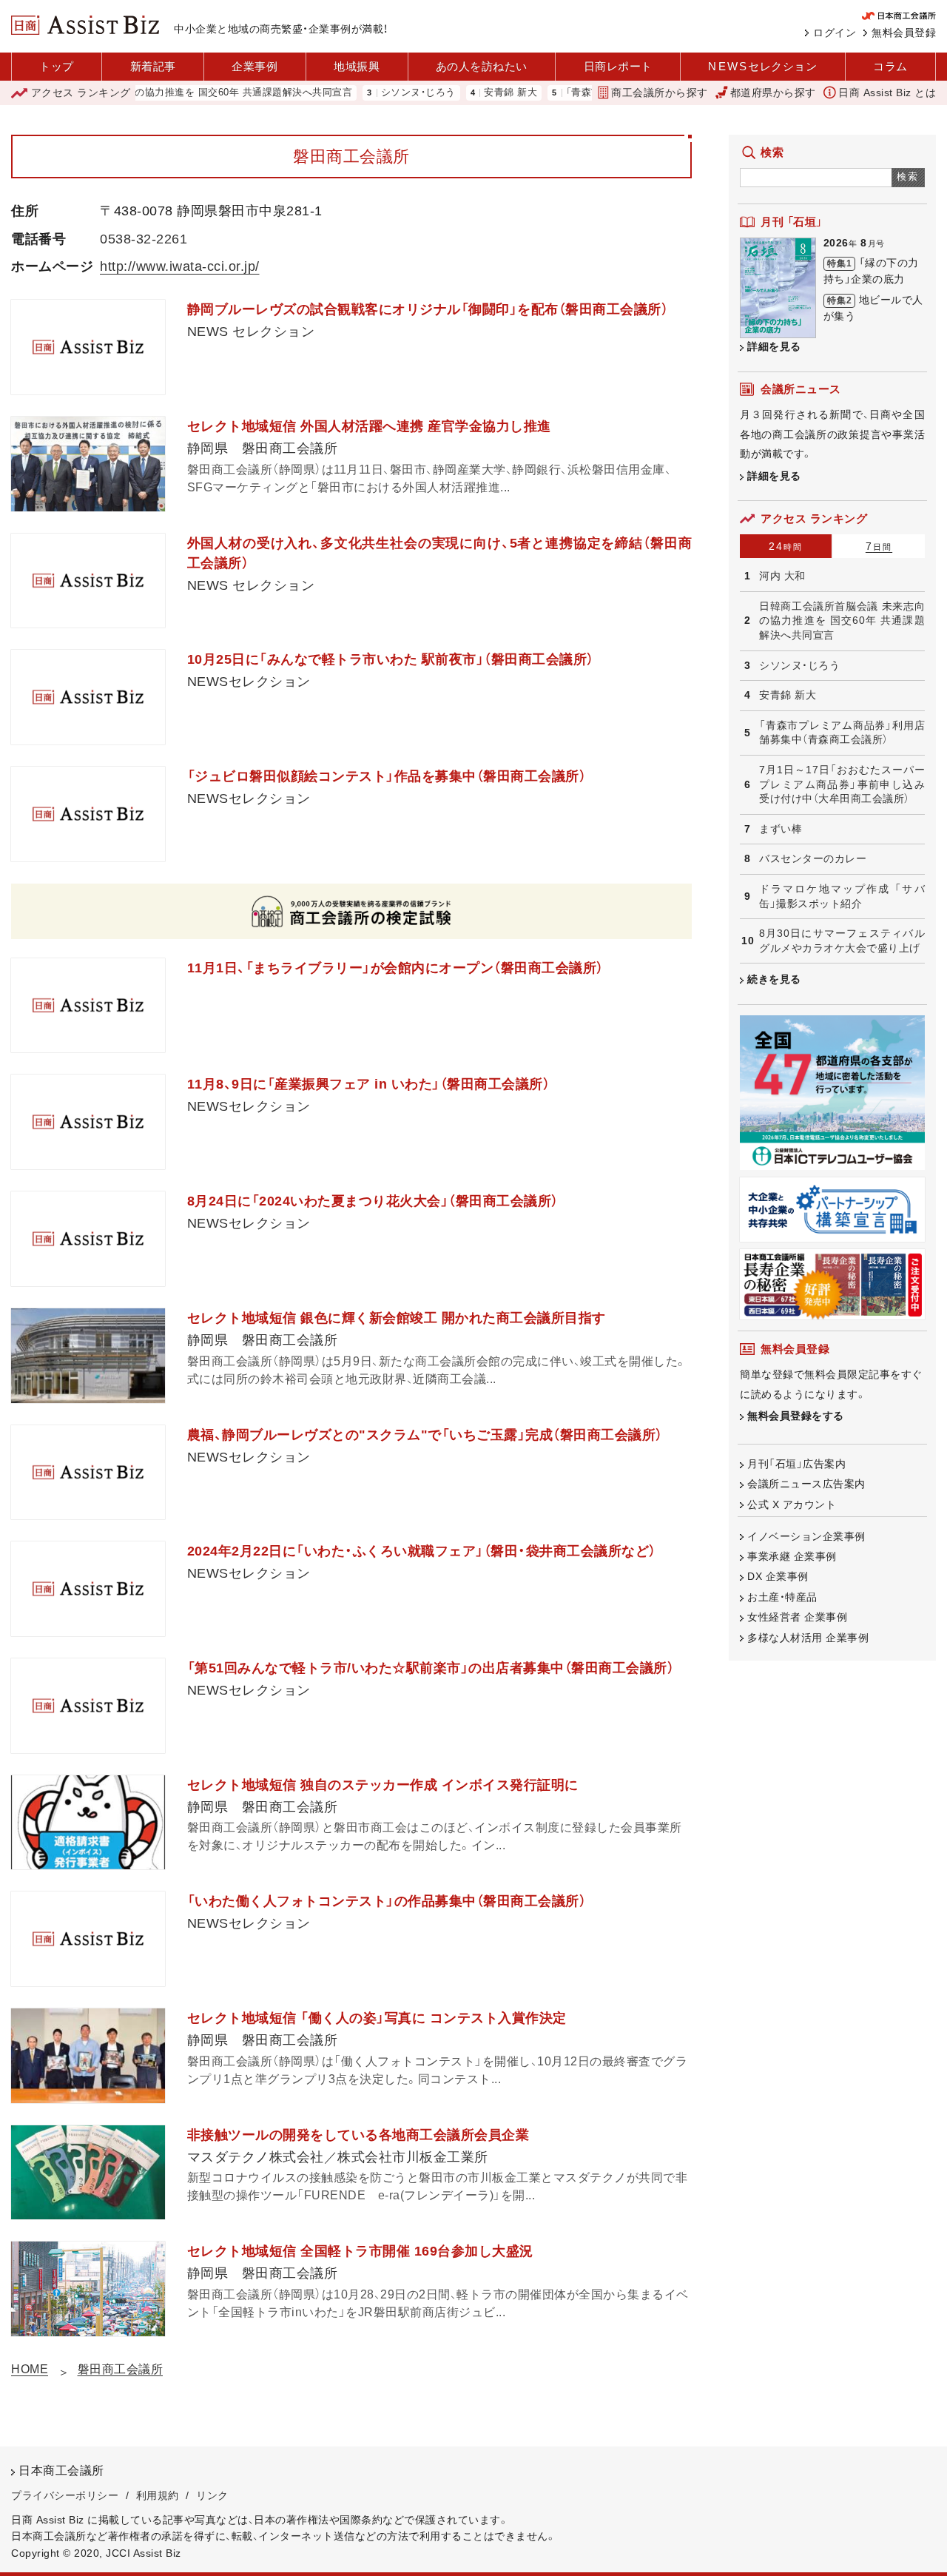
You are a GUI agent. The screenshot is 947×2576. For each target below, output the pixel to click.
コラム (890, 66)
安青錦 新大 (465, 93)
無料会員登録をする (796, 1416)
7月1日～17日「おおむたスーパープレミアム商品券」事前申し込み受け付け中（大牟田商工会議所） (842, 784)
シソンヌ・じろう (373, 93)
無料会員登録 (904, 33)
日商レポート (618, 66)
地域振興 (357, 66)
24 (786, 546)
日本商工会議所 (61, 2471)
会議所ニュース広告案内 (806, 1484)
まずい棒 (781, 829)
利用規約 (158, 2495)
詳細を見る (774, 346)
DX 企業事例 (778, 1576)
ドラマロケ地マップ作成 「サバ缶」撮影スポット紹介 (842, 896)
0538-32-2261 (144, 239)
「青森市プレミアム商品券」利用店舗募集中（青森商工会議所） (842, 733)
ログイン (835, 33)
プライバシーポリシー (65, 2495)
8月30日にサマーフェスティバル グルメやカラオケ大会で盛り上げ (842, 941)
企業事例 (255, 66)
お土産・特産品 (782, 1597)
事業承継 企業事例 (792, 1556)
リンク (212, 2495)
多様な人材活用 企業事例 (808, 1638)
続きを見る (774, 979)
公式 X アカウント (792, 1504)
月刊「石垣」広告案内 (796, 1464)
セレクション (762, 66)
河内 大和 (782, 576)
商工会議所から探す (660, 93)
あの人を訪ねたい (482, 66)
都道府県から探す (773, 93)
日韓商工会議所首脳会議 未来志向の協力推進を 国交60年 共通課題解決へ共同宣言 (842, 621)
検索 (908, 176)
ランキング (81, 93)
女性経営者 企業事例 (797, 1617)
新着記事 (153, 66)
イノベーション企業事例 (806, 1536)
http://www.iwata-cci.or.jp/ (180, 266)
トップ (57, 66)
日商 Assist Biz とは (887, 93)
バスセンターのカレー (813, 858)
